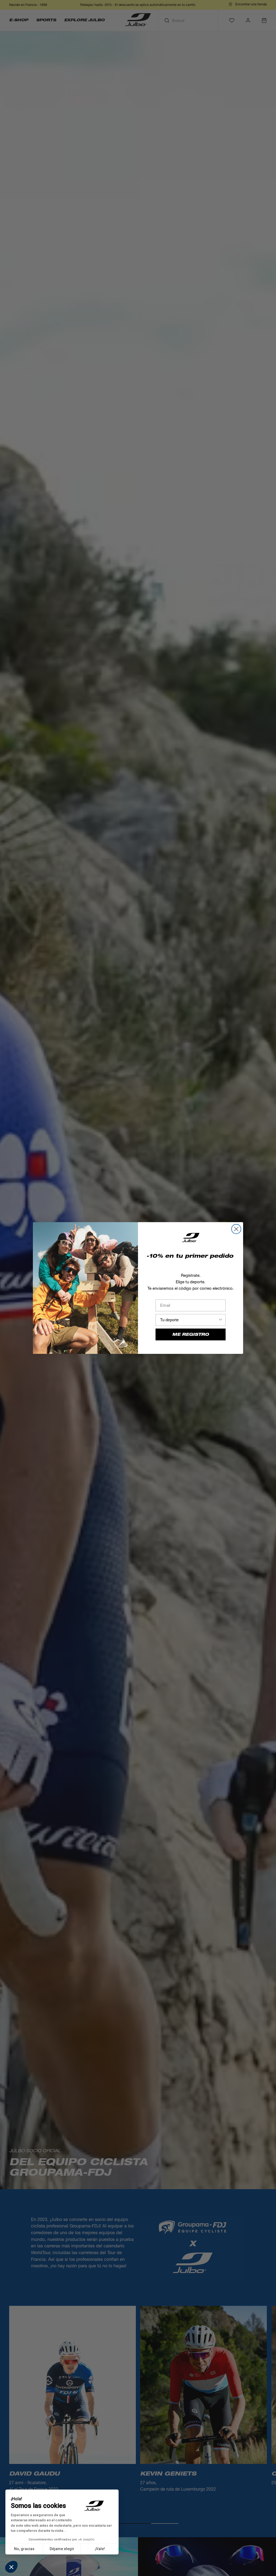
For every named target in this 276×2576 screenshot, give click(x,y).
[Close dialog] (236, 1229)
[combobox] (189, 1320)
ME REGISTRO (191, 1334)
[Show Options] (220, 1320)
